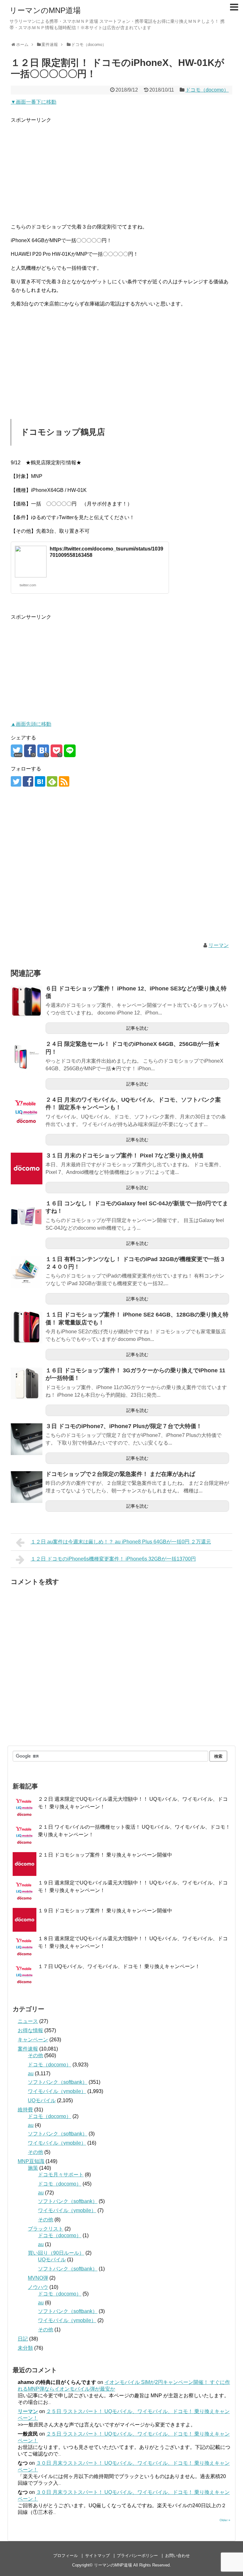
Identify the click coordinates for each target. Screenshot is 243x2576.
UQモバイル (42, 2100)
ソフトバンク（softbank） (58, 2082)
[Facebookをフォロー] (28, 781)
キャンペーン (33, 2040)
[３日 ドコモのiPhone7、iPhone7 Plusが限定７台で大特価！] (27, 1439)
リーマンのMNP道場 (45, 10)
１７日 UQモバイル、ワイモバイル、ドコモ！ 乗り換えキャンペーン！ (119, 1966)
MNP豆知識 (31, 2161)
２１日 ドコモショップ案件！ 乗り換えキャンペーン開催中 (105, 1855)
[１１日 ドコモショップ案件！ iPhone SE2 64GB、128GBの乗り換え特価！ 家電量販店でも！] (27, 1328)
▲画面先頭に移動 (31, 724)
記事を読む (137, 1028)
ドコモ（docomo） (207, 90)
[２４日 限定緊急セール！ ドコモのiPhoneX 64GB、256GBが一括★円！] (27, 1057)
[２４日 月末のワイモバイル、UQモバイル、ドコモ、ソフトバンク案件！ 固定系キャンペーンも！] (27, 1113)
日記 (23, 2339)
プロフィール (65, 2556)
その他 (35, 2055)
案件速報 (28, 2049)
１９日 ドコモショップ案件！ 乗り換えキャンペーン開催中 (105, 1911)
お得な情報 (30, 2030)
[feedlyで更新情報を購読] (52, 781)
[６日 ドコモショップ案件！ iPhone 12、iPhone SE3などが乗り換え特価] (27, 1001)
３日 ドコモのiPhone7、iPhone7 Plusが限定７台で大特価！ (124, 1426)
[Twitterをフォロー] (16, 781)
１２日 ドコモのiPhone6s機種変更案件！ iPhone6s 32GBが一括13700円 (113, 1559)
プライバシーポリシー (137, 2556)
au (31, 2074)
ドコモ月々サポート (61, 2175)
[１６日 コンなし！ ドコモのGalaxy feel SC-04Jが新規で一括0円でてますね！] (27, 1216)
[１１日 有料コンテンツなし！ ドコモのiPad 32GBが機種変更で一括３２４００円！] (27, 1272)
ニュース (28, 2021)
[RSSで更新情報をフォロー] (64, 781)
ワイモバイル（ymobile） (57, 2091)
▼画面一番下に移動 (34, 102)
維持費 (25, 2110)
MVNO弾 (38, 2278)
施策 (33, 2168)
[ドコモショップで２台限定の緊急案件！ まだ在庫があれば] (27, 1487)
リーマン (219, 945)
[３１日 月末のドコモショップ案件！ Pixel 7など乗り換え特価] (27, 1169)
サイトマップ (97, 2556)
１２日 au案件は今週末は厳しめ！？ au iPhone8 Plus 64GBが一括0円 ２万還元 (121, 1542)
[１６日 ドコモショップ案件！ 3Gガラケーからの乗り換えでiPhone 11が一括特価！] (27, 1383)
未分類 (25, 2348)
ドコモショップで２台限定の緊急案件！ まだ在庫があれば (120, 1474)
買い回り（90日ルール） (56, 2253)
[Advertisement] (121, 169)
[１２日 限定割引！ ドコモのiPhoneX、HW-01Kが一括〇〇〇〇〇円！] (43, 751)
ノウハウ (38, 2287)
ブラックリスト (46, 2229)
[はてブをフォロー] (40, 781)
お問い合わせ (178, 2556)
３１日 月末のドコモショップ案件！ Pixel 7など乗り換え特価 (125, 1156)
